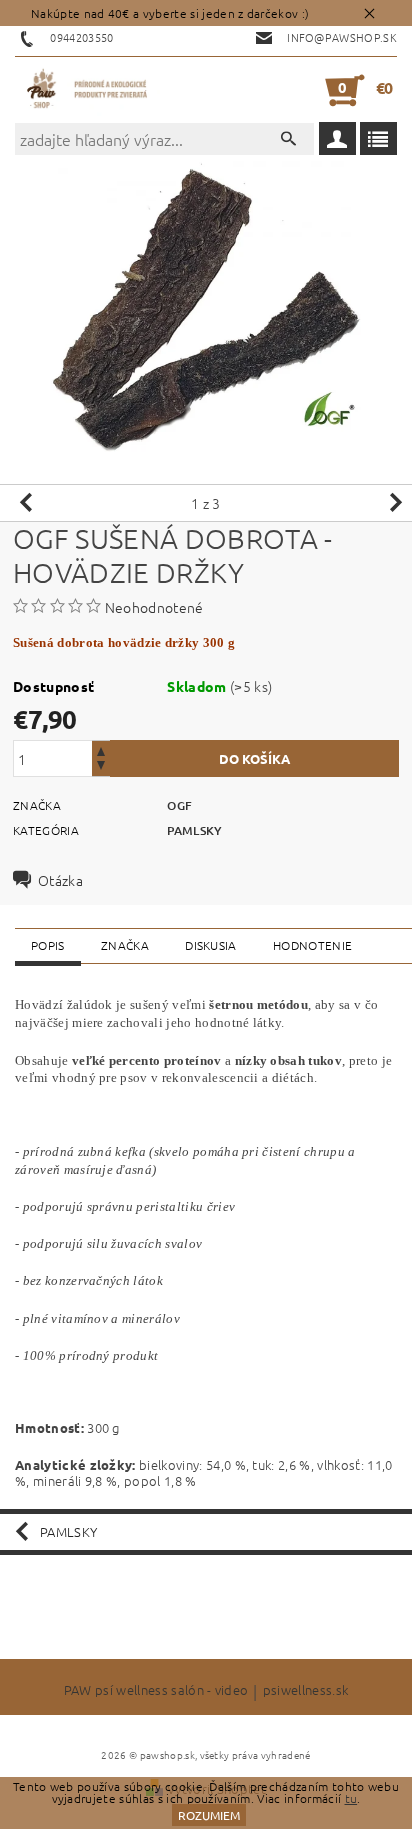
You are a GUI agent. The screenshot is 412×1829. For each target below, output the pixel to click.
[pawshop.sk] (87, 90)
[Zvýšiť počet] (101, 749)
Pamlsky (194, 830)
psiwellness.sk (305, 1691)
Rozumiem (209, 1815)
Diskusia (211, 945)
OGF (179, 805)
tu (351, 1798)
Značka (125, 945)
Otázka (60, 880)
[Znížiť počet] (101, 767)
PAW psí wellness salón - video (156, 1691)
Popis (48, 945)
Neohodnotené (154, 607)
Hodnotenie (312, 945)
